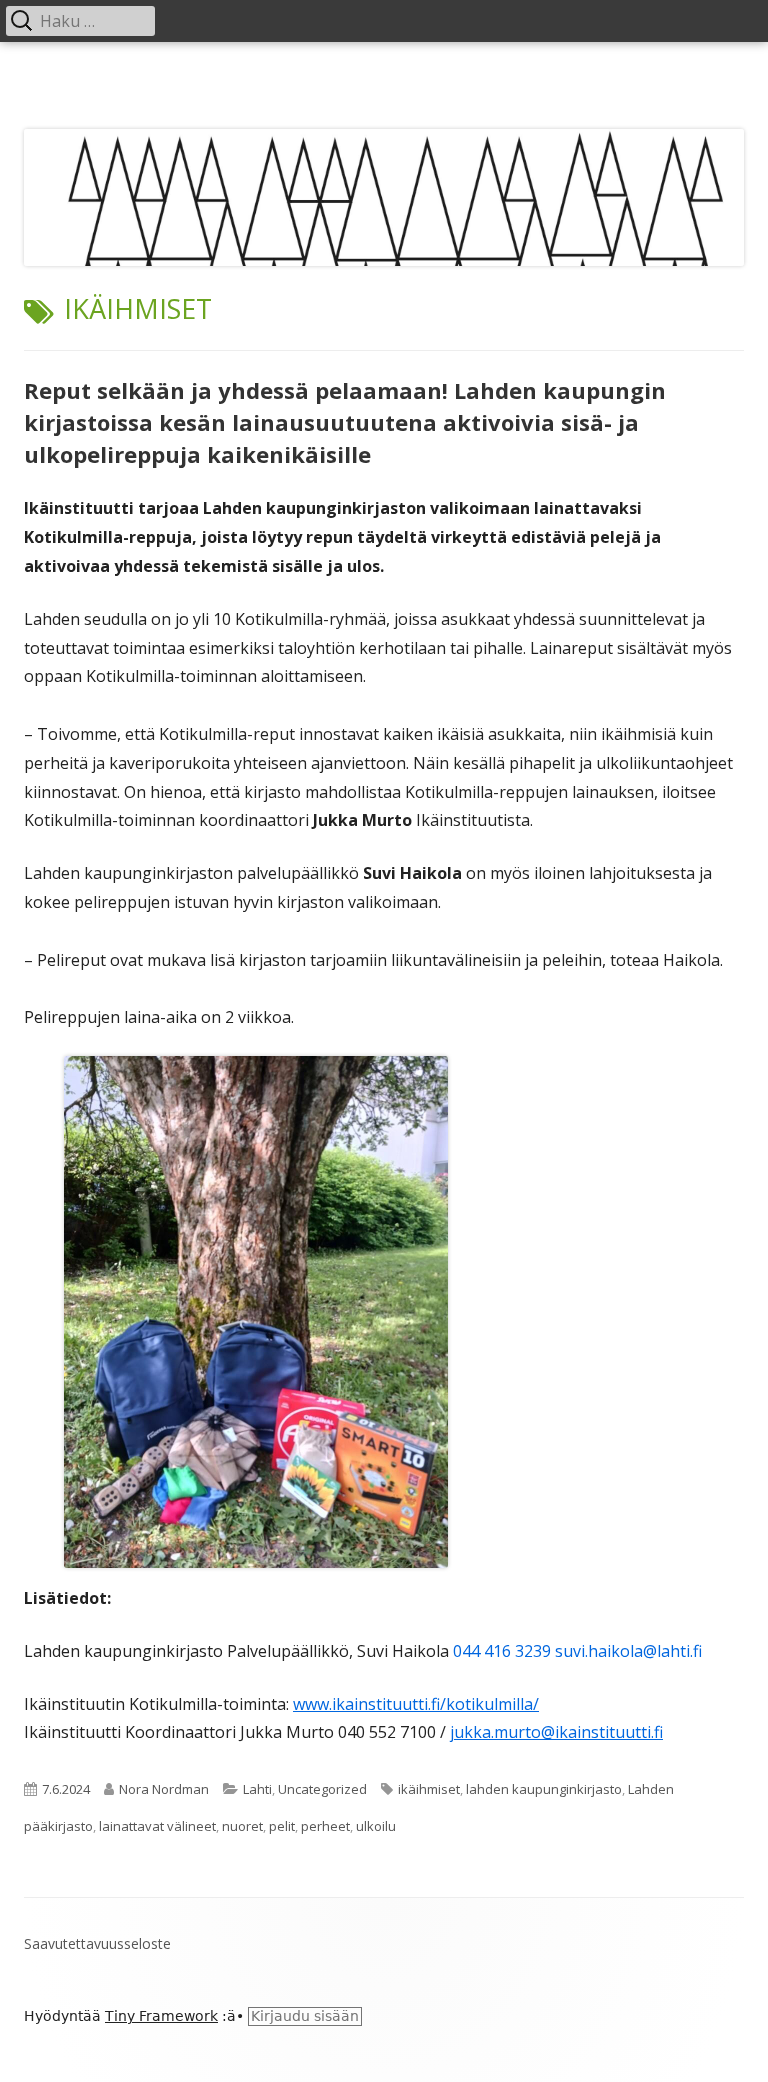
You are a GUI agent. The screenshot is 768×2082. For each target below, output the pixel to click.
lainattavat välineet (157, 1826)
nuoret (242, 1826)
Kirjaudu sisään (305, 2016)
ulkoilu (376, 1826)
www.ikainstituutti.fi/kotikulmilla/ (416, 1704)
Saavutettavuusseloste (97, 1943)
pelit (282, 1826)
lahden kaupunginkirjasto (544, 1789)
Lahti (257, 1789)
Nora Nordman (164, 1789)
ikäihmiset (429, 1789)
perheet (325, 1826)
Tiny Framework (161, 2016)
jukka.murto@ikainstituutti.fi (556, 1732)
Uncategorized (322, 1789)
